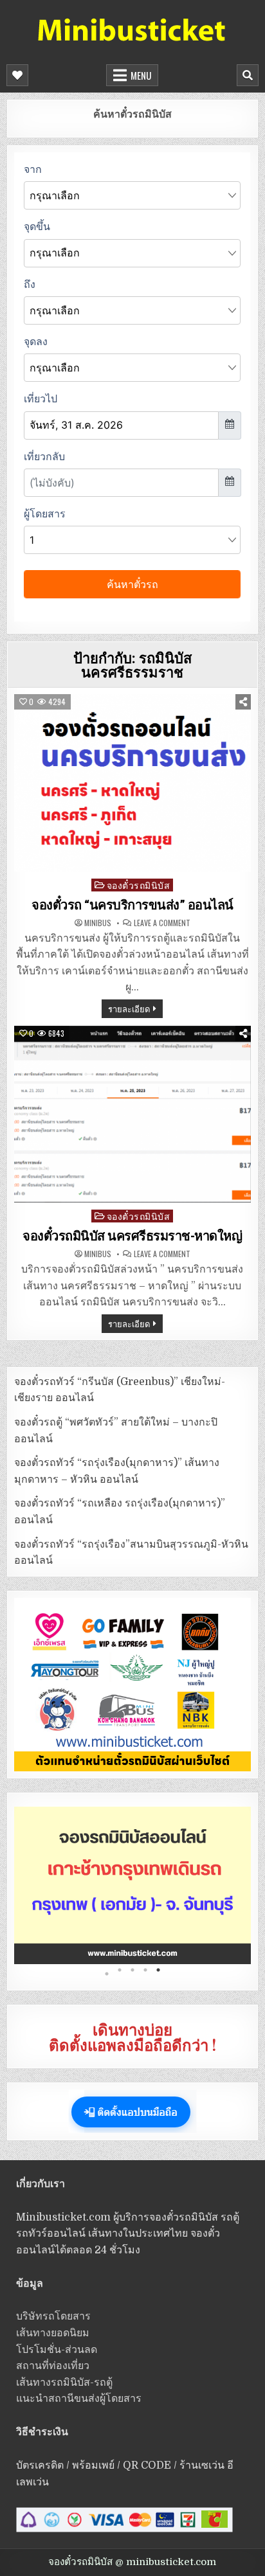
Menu (141, 75)
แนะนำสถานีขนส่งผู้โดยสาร (79, 2399)
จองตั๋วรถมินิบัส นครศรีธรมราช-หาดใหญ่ (132, 1236)
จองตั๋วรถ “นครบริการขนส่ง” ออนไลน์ (132, 905)
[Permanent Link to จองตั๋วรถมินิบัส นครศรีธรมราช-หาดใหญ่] (132, 1114)
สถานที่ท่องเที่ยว (53, 2366)
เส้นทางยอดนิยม (53, 2333)
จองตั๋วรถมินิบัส (139, 885)
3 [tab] (132, 1974)
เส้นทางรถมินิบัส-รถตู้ (64, 2383)
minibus (98, 923)
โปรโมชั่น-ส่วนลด (57, 2350)
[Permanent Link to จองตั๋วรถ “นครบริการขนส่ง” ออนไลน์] (132, 783)
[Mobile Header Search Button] (248, 75)
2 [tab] (120, 1974)
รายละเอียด (129, 1008)
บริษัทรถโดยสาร (53, 2316)
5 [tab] (158, 1974)
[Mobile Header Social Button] (17, 75)
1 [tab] (107, 1974)
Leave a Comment (162, 923)
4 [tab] (145, 1974)
